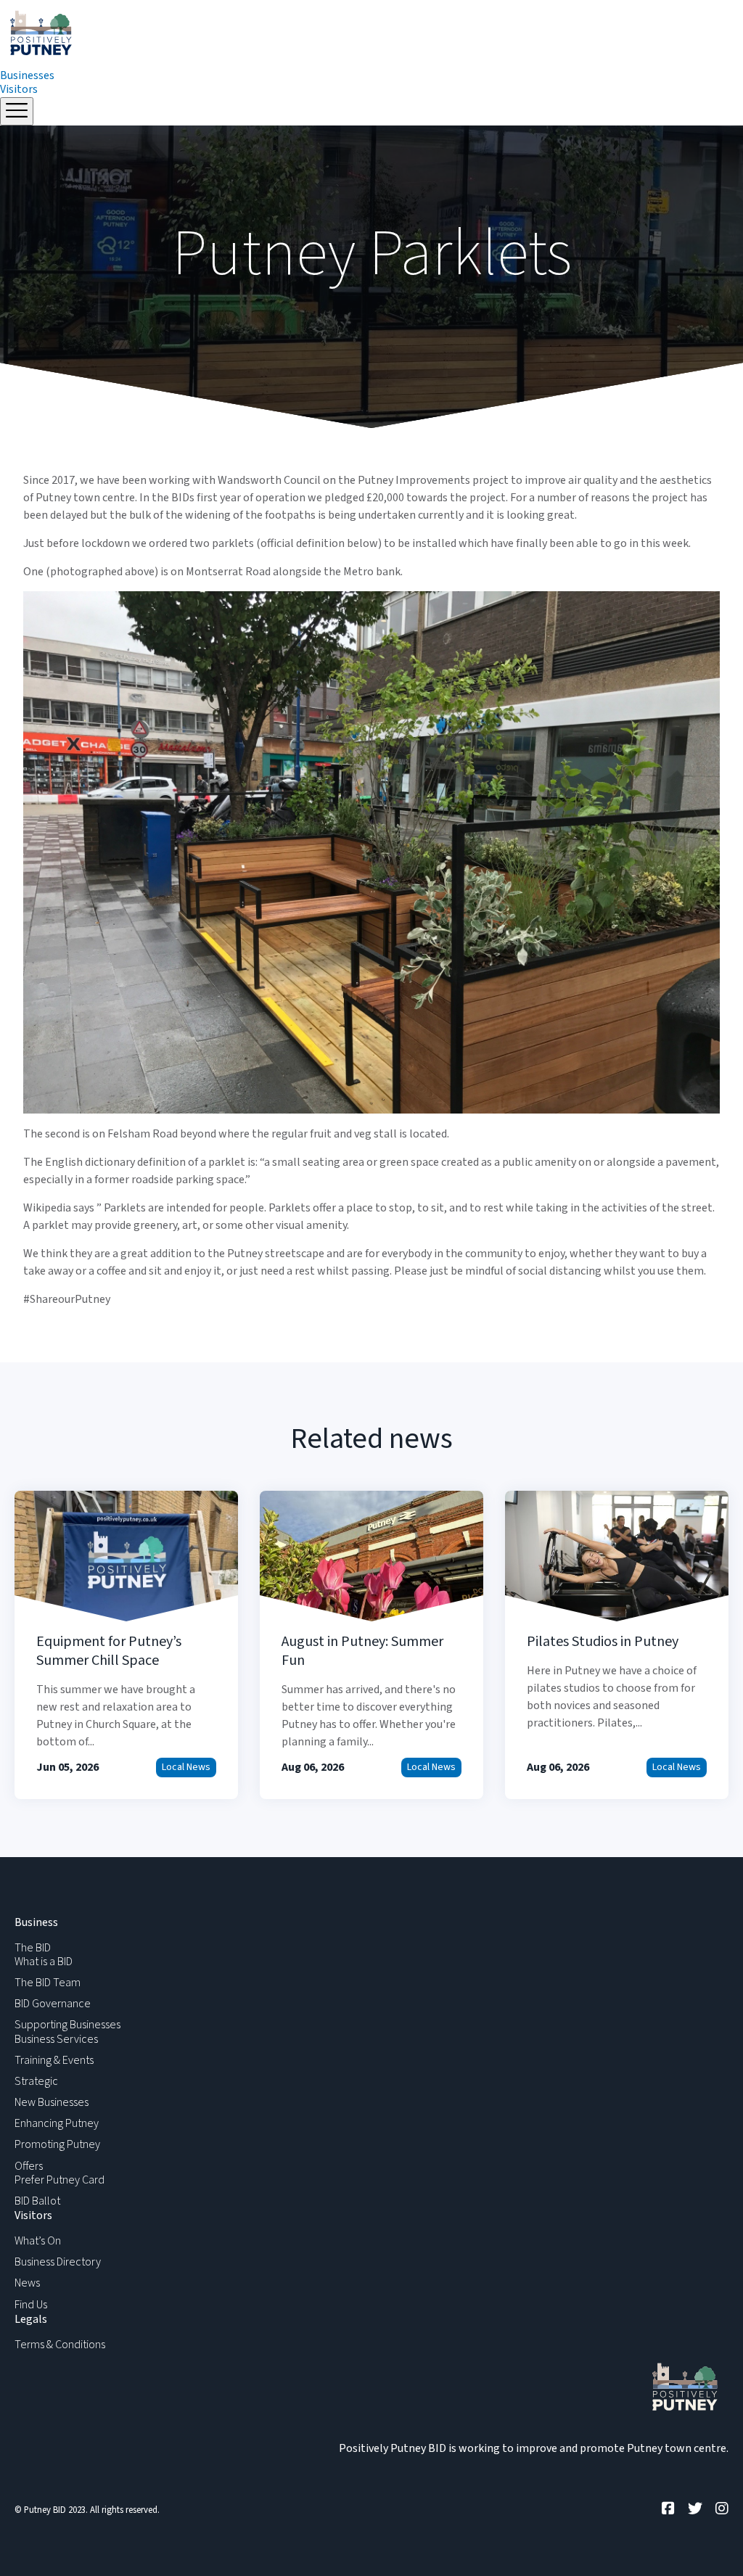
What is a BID (44, 1962)
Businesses (27, 75)
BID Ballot (37, 2201)
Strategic (36, 2081)
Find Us (31, 2305)
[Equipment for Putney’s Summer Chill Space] (126, 1645)
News (27, 2283)
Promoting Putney (57, 2144)
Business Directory (58, 2262)
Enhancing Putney (57, 2123)
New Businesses (52, 2102)
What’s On (38, 2241)
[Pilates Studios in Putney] (617, 1645)
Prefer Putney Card (59, 2180)
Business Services (56, 2039)
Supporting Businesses (67, 2025)
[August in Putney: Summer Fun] (371, 1645)
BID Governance (53, 2004)
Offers (29, 2166)
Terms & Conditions (60, 2345)
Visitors (19, 89)
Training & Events (54, 2060)
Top (709, 2542)
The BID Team (48, 1983)
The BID (33, 1948)
